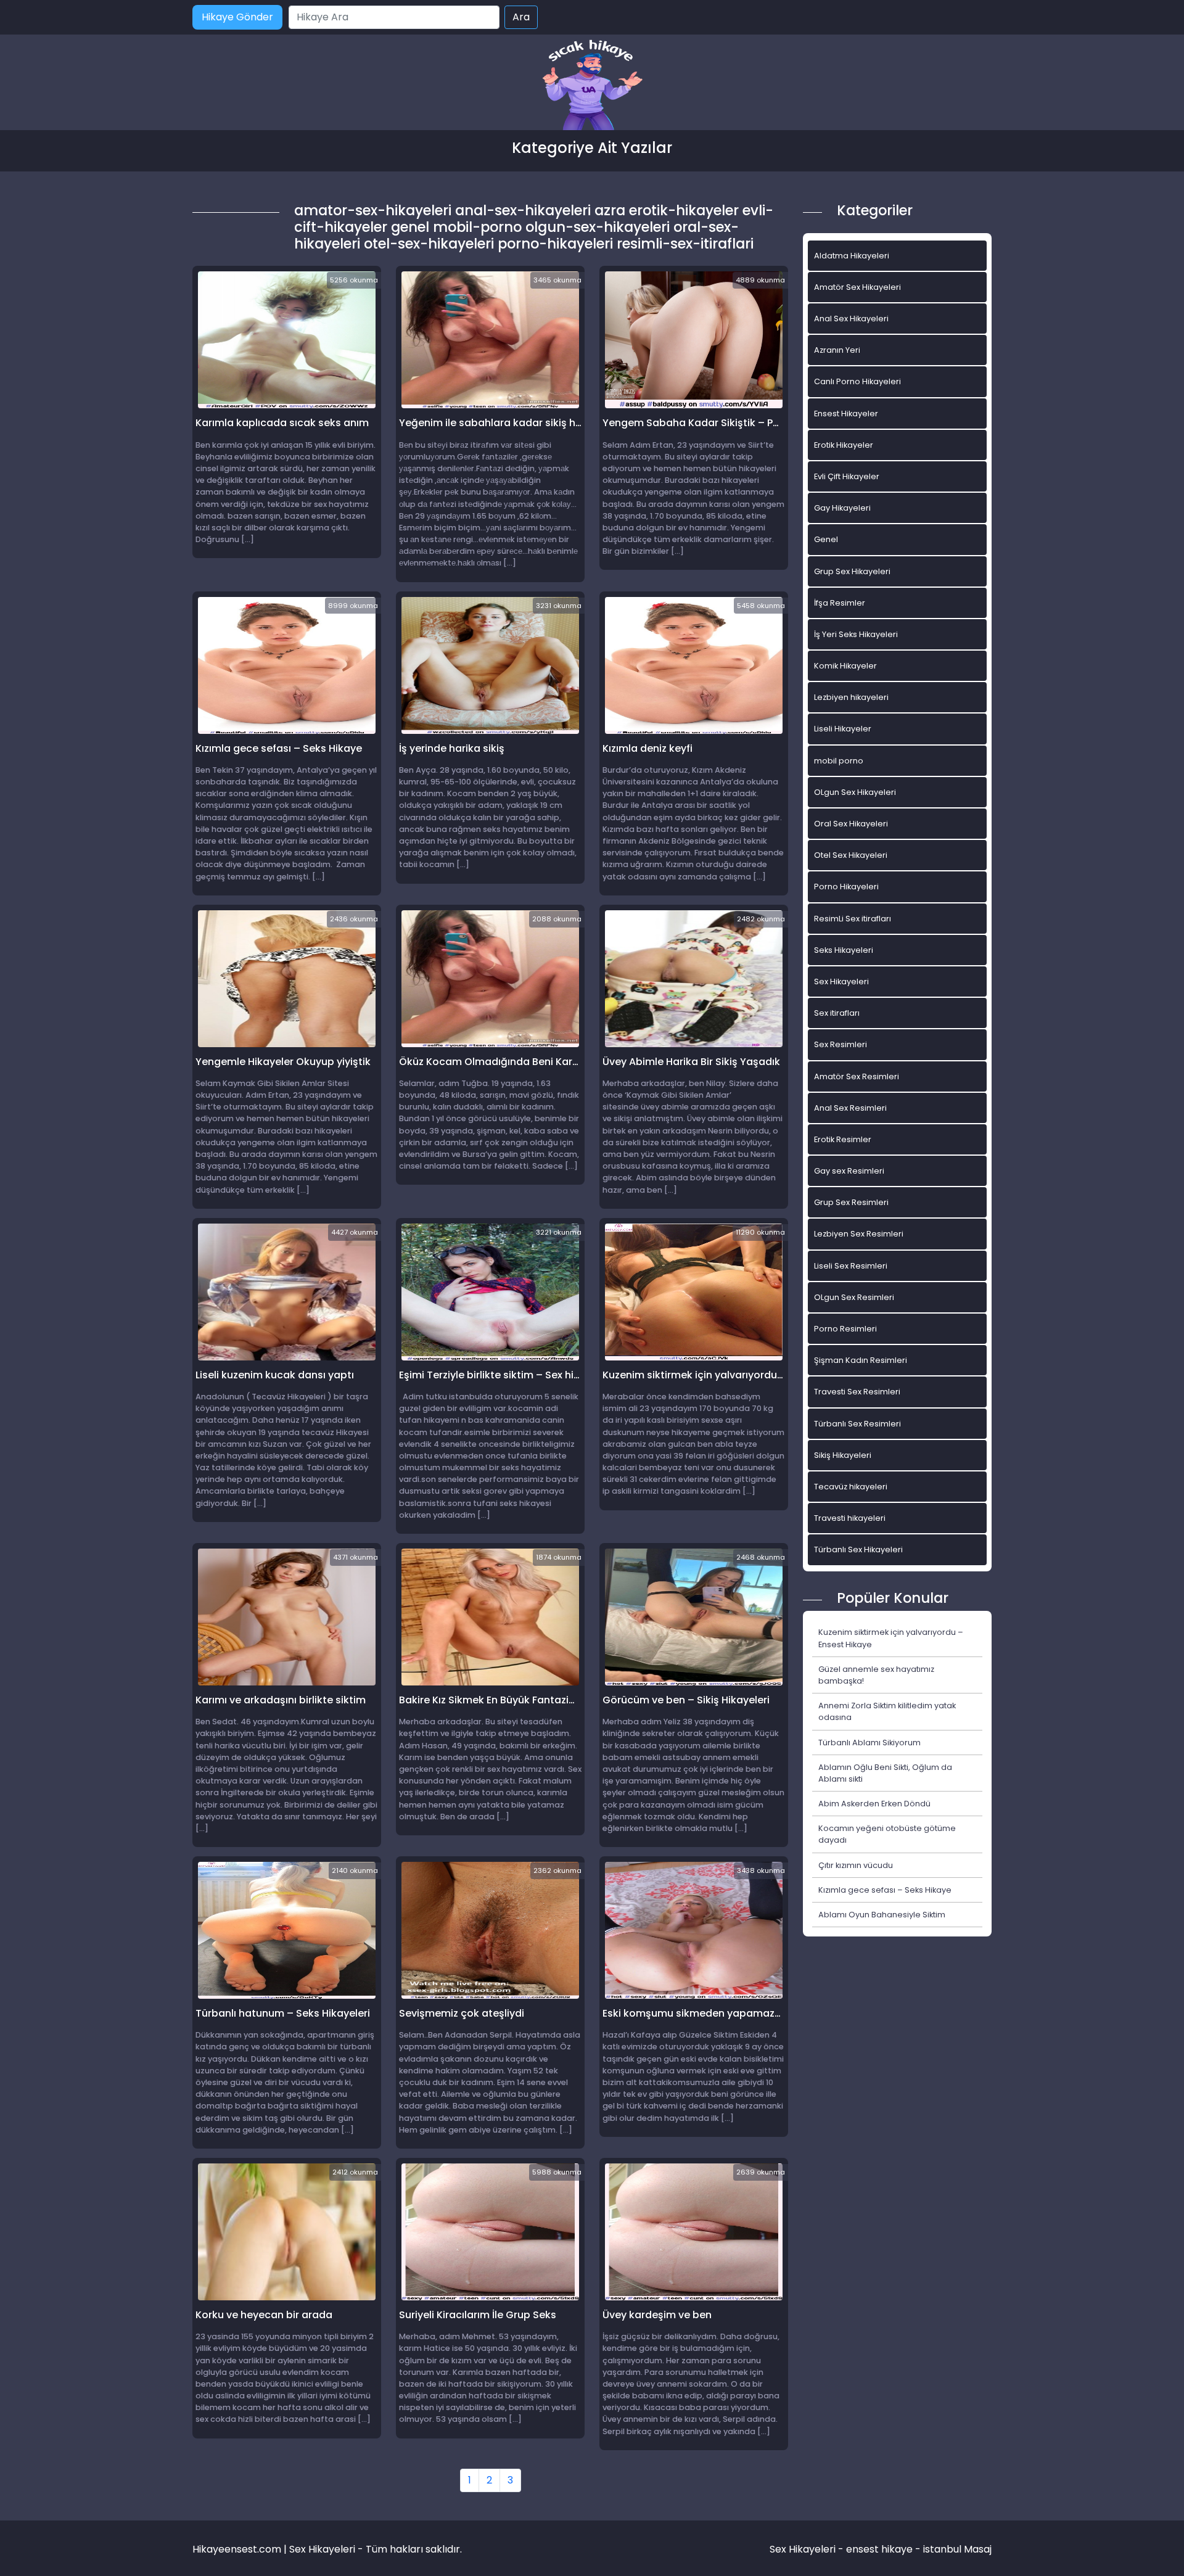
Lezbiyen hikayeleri (851, 697)
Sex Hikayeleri (841, 981)
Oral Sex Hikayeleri (851, 824)
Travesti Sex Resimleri (857, 1392)
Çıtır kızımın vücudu (856, 1865)
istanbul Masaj (957, 2549)
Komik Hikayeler (845, 666)
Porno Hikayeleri (846, 887)
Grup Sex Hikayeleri (852, 571)
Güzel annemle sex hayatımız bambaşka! (876, 1675)
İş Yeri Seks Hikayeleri (856, 634)
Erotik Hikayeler (844, 445)
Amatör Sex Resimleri (857, 1076)
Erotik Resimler (843, 1139)
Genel (826, 539)
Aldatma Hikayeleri (852, 256)
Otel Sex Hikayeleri (851, 855)
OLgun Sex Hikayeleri (855, 792)
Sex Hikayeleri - (808, 2549)
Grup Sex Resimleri (851, 1202)
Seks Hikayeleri (844, 950)
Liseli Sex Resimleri (851, 1266)
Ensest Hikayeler (846, 414)
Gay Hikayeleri (842, 508)
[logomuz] (592, 86)
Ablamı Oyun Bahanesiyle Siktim (882, 1915)
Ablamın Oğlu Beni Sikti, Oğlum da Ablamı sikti (885, 1773)
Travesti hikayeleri (850, 1518)
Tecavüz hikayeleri (851, 1487)
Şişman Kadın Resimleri (861, 1360)
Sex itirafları (837, 1013)
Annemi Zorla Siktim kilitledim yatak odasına (887, 1711)
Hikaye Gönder (237, 17)
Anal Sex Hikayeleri (851, 319)
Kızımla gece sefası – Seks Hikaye (885, 1890)
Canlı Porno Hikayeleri (857, 381)
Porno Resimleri (845, 1329)
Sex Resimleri (841, 1044)
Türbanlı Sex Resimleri (857, 1424)
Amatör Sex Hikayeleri (857, 287)
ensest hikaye (879, 2549)
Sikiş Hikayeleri (843, 1455)
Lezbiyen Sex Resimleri (859, 1234)
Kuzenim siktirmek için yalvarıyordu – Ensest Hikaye (891, 1638)
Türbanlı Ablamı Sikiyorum (869, 1743)
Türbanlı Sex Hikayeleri (858, 1549)
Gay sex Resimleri (849, 1171)
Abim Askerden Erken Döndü (874, 1804)
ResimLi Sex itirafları (853, 919)
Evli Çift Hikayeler (847, 476)
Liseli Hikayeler (843, 729)
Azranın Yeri (837, 350)
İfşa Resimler (840, 603)
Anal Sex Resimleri (850, 1108)
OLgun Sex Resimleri (854, 1297)
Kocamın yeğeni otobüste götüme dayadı (887, 1834)
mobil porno (839, 761)
